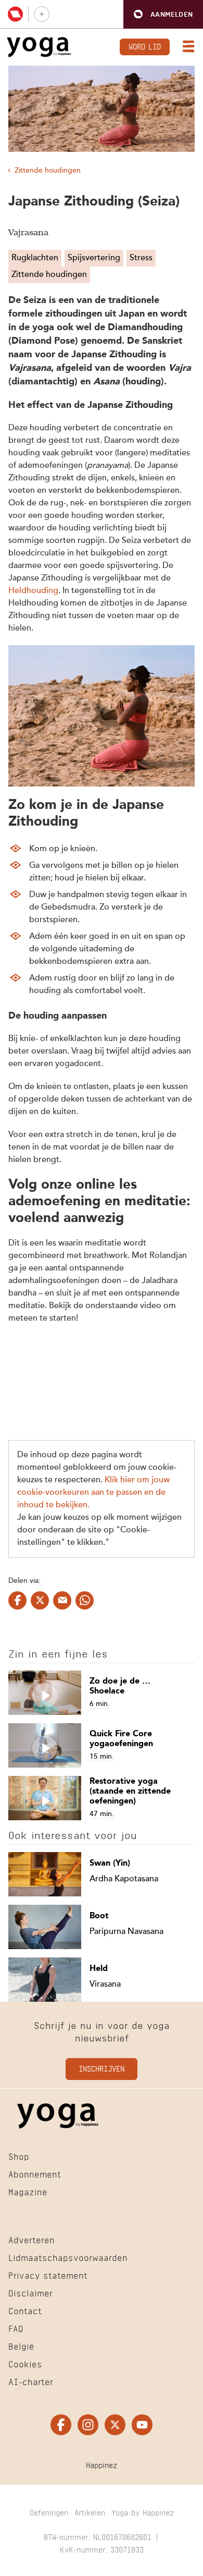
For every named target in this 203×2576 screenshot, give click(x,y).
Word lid (145, 46)
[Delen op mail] (62, 1600)
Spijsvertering (94, 258)
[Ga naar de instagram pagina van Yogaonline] (88, 2425)
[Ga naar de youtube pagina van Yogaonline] (142, 2425)
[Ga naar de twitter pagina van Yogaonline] (115, 2425)
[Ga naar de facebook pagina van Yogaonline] (61, 2425)
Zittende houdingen (48, 171)
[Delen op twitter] (40, 1600)
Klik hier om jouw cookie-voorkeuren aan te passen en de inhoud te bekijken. (93, 1493)
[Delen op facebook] (17, 1600)
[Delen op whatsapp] (85, 1600)
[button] (163, 14)
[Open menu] (186, 47)
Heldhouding (33, 591)
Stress (141, 258)
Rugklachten (35, 258)
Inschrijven (102, 2068)
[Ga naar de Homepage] (39, 47)
